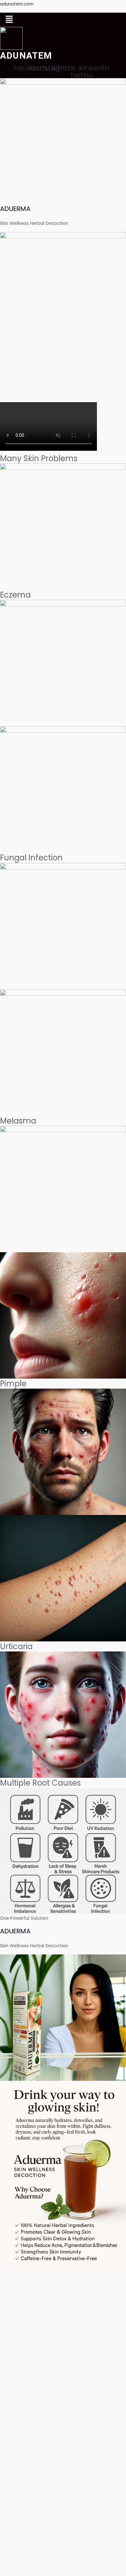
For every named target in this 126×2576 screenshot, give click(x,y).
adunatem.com (17, 4)
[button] (9, 20)
